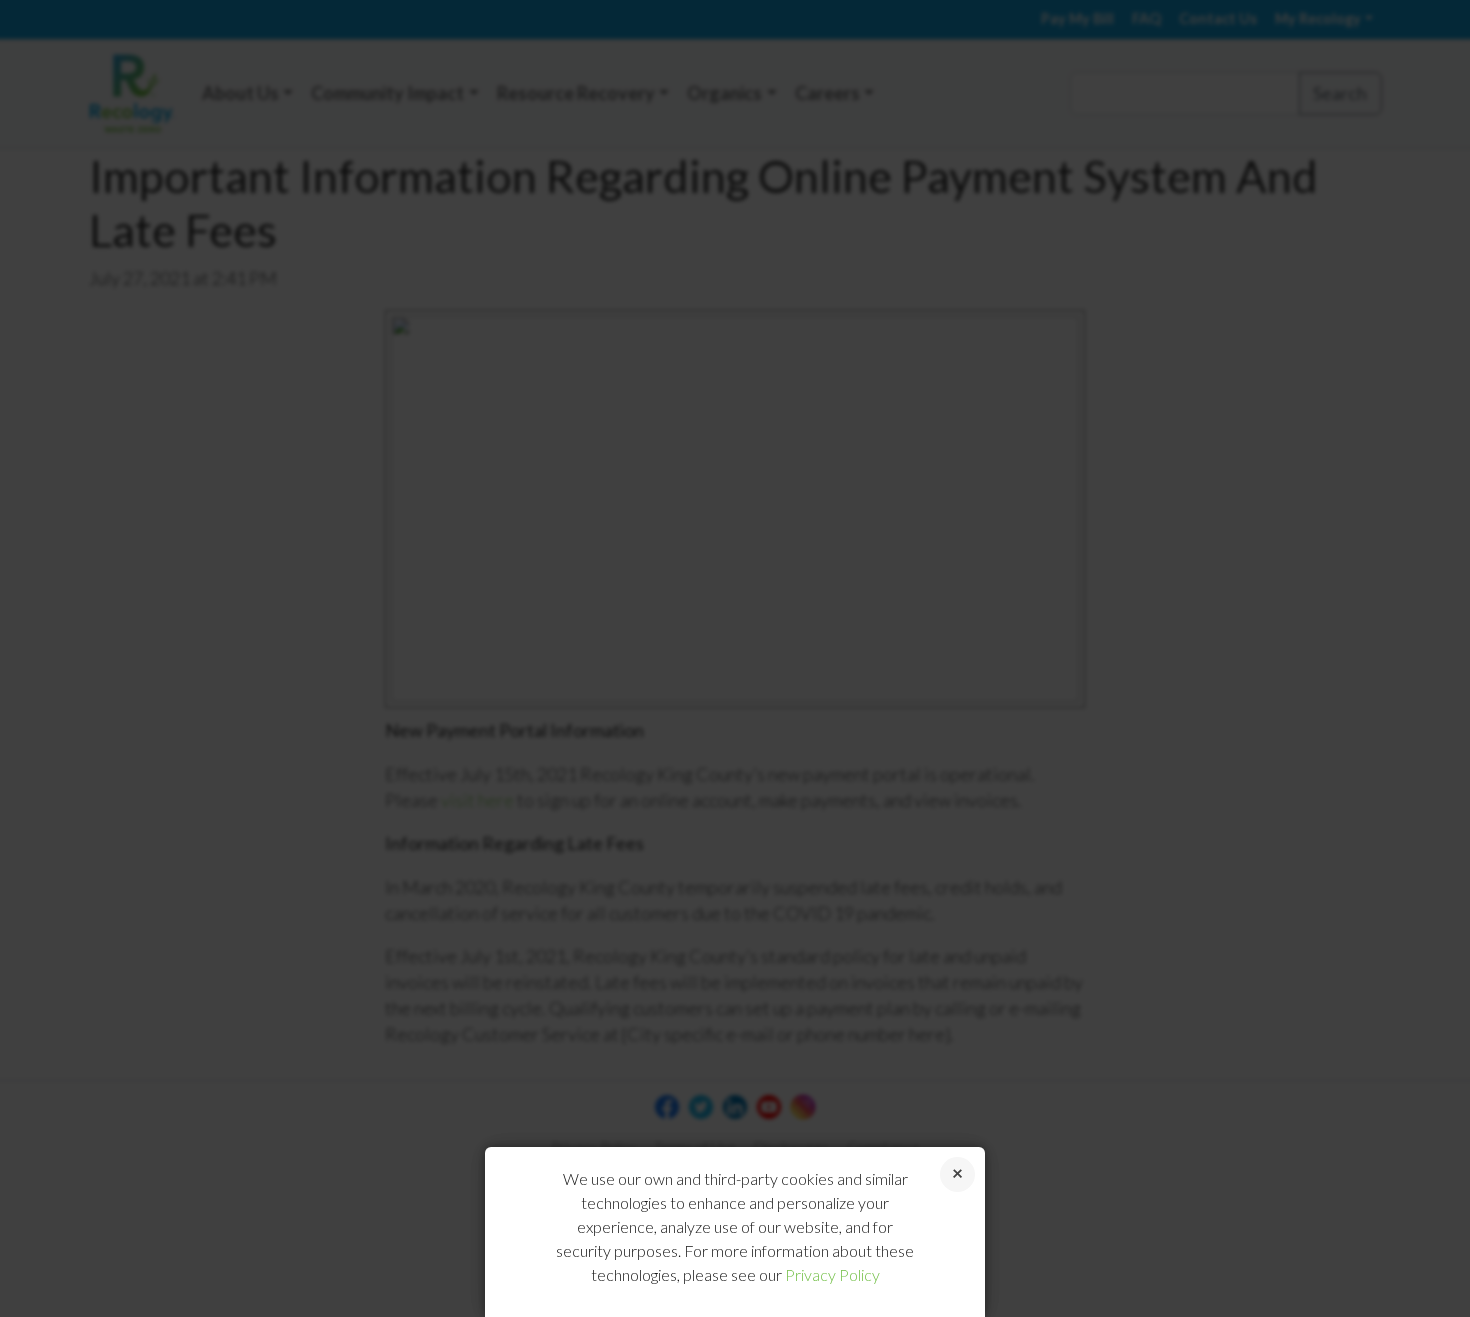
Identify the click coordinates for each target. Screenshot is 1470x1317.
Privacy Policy (832, 1274)
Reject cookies (957, 1174)
